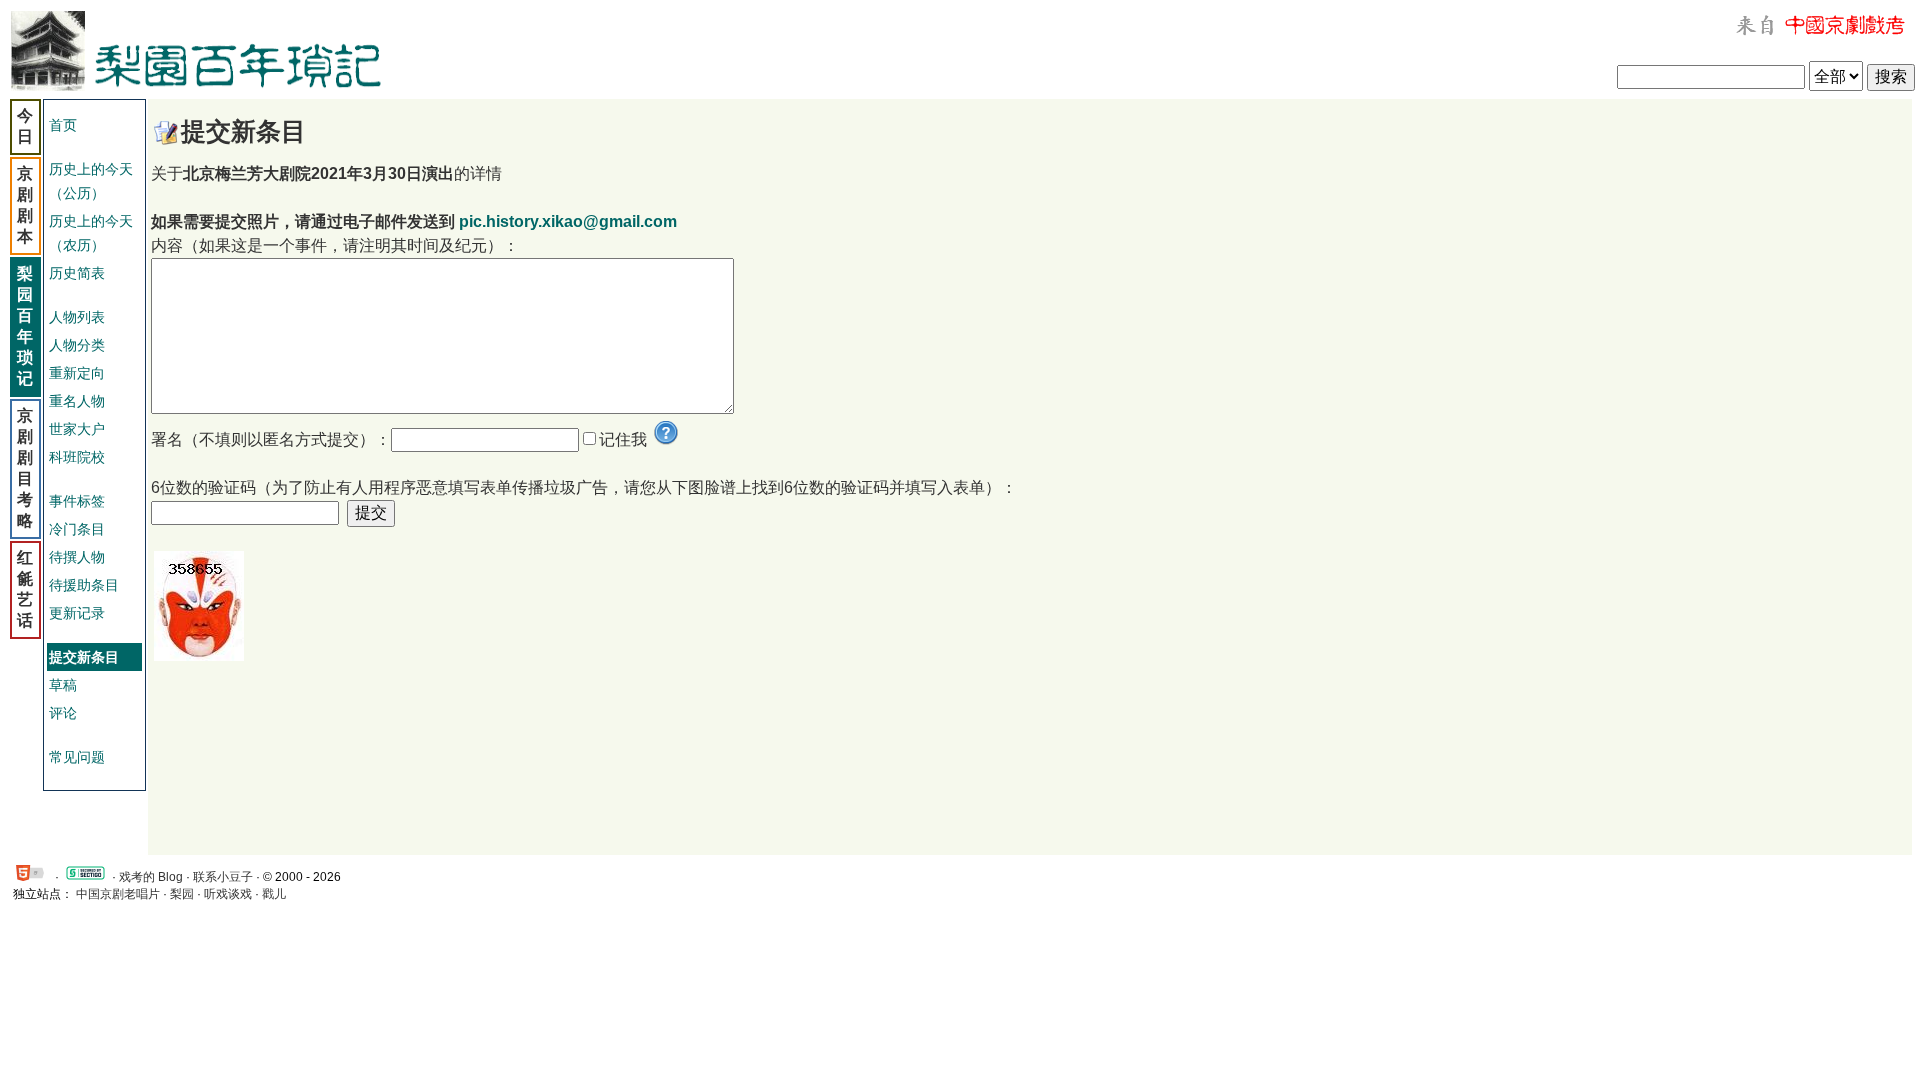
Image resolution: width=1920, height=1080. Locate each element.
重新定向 (77, 373)
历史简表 (77, 273)
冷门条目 (77, 529)
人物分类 (77, 345)
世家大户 (77, 429)
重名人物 (77, 401)
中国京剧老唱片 (118, 894)
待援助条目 (84, 585)
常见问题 (77, 757)
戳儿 (274, 894)
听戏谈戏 (228, 894)
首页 (63, 125)
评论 (63, 713)
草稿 (63, 685)
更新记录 (77, 613)
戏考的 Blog (151, 877)
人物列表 (77, 317)
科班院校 (77, 457)
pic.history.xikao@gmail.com (568, 221)
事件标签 (77, 501)
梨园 (182, 894)
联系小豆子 (223, 877)
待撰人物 (77, 557)
